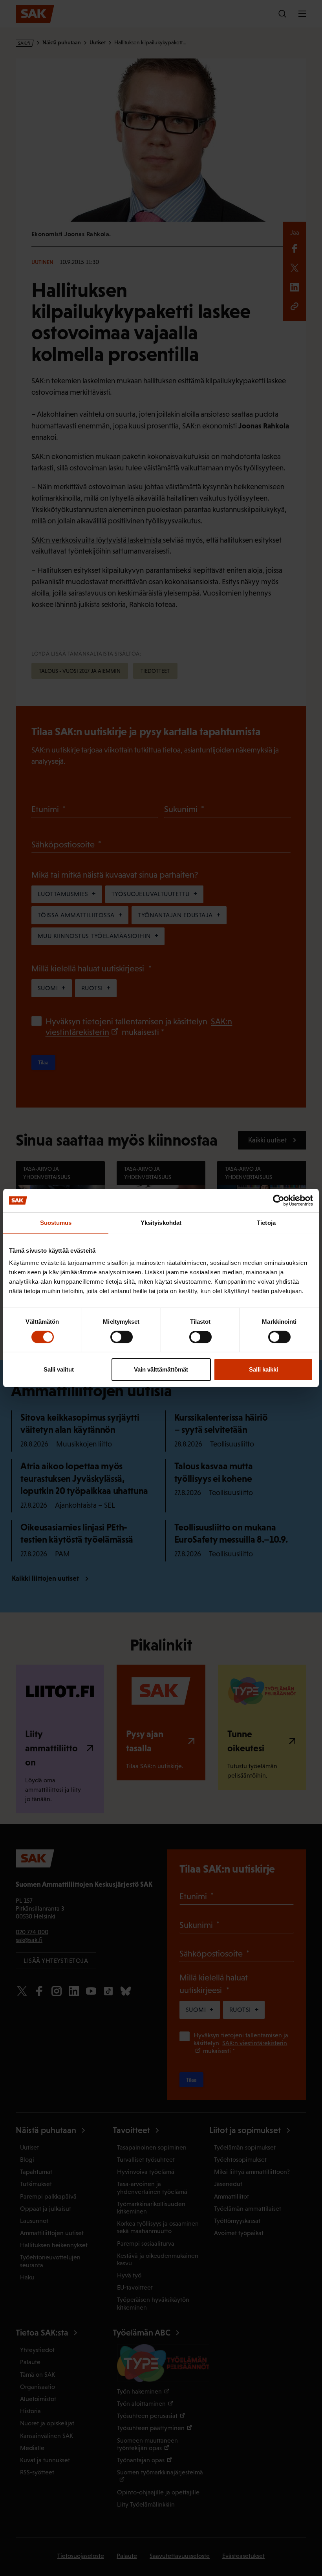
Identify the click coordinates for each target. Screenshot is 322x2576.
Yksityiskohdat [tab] (161, 1223)
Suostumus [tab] (56, 1223)
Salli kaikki (263, 1369)
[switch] (122, 1337)
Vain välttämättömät (161, 1369)
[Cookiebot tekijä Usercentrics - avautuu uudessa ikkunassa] (279, 1201)
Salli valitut (59, 1369)
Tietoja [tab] (266, 1223)
